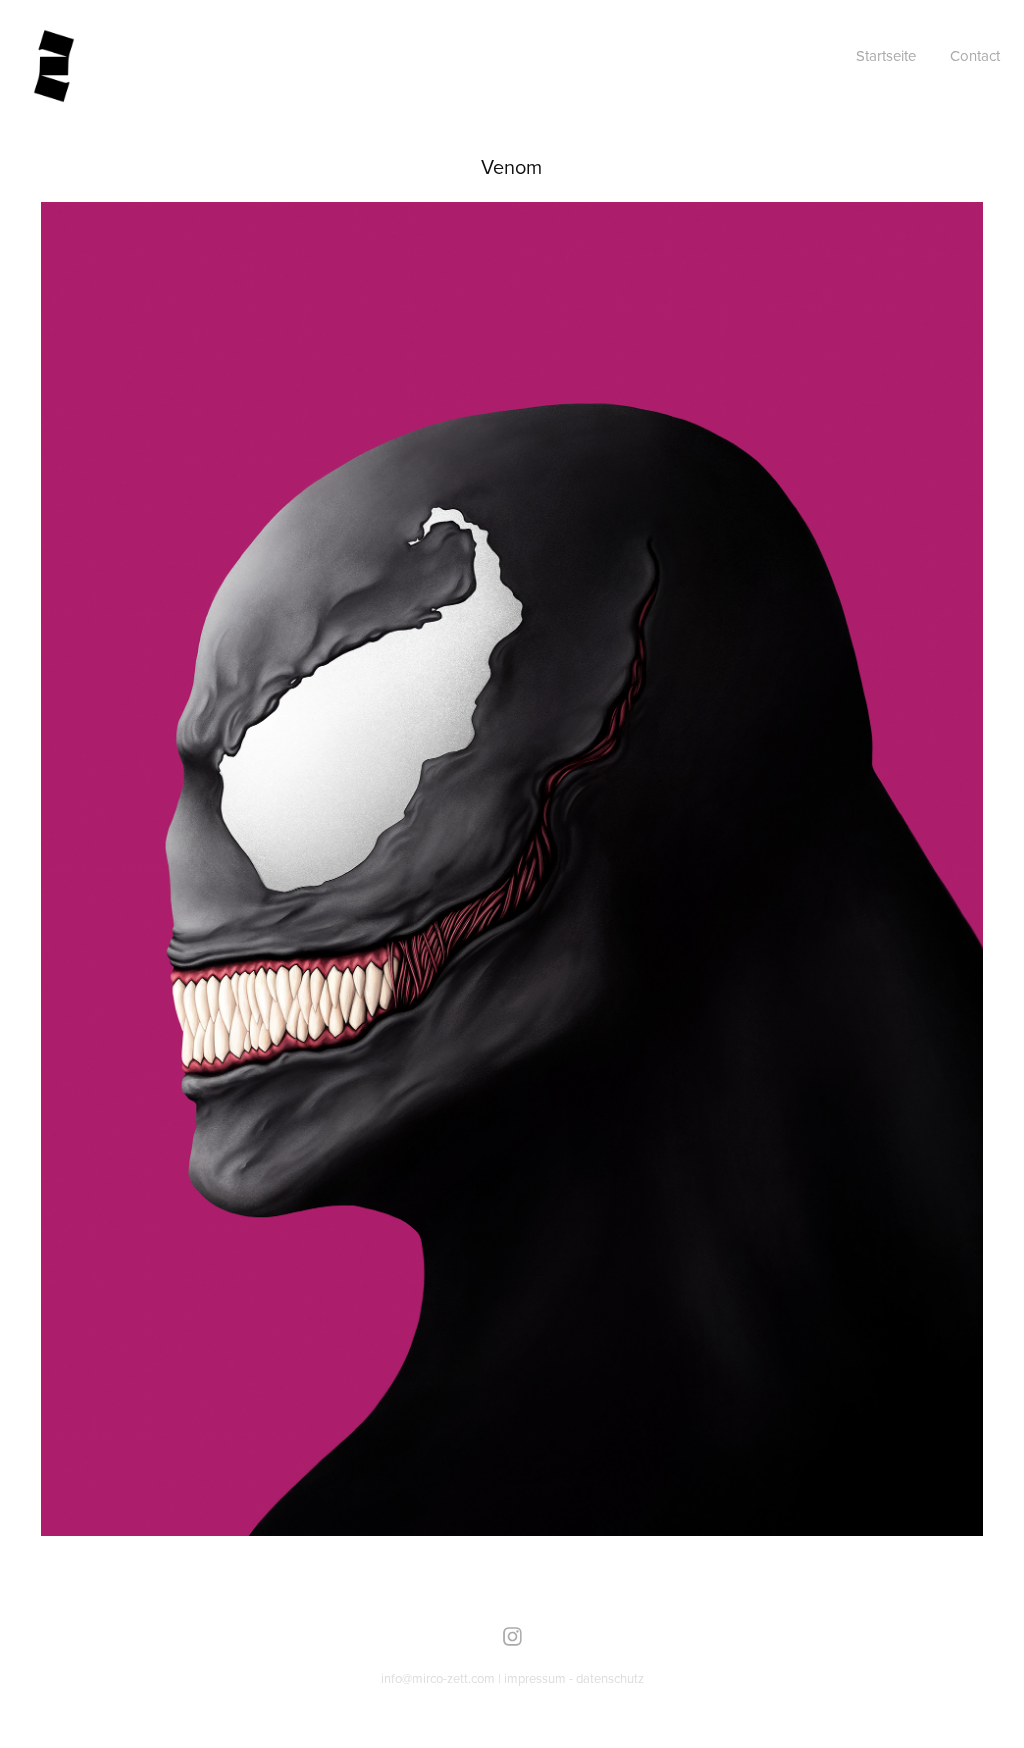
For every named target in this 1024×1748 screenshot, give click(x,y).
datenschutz (610, 1678)
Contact (975, 55)
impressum (535, 1678)
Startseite (886, 55)
